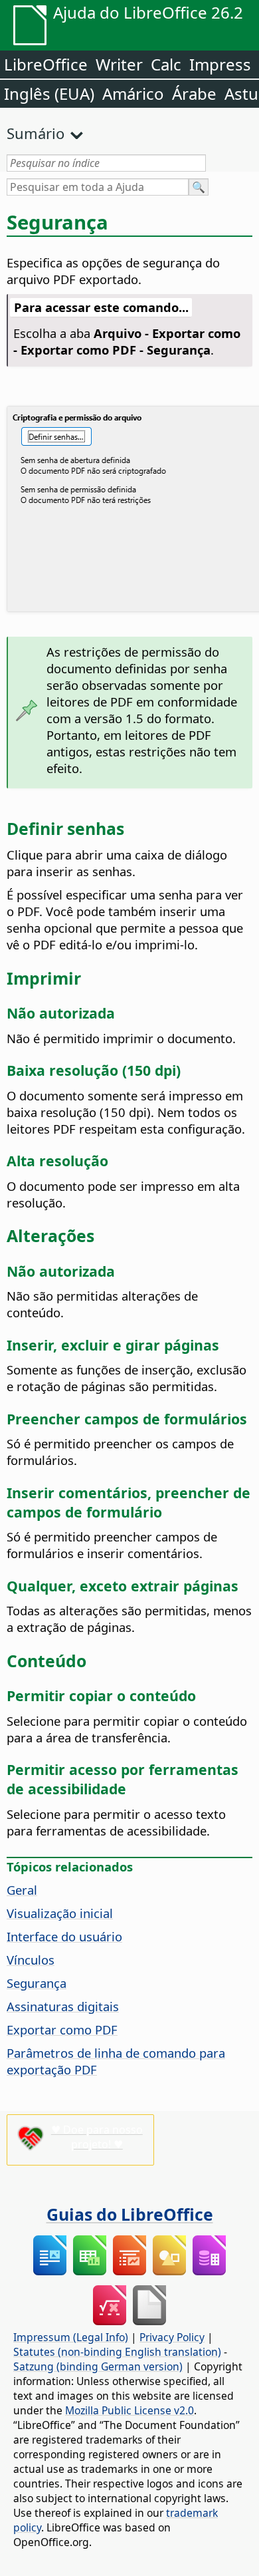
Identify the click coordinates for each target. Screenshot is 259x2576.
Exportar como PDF (62, 2029)
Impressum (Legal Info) (71, 2337)
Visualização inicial (60, 1913)
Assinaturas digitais (63, 2006)
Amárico (133, 93)
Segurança (37, 1983)
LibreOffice (46, 64)
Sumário (36, 133)
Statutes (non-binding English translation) (117, 2352)
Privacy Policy (172, 2337)
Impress (220, 64)
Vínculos (31, 1960)
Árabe (194, 93)
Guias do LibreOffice (130, 2214)
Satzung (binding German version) (98, 2366)
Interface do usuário (64, 1936)
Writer (119, 64)
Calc (166, 64)
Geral (22, 1890)
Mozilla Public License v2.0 (129, 2410)
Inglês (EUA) (49, 93)
